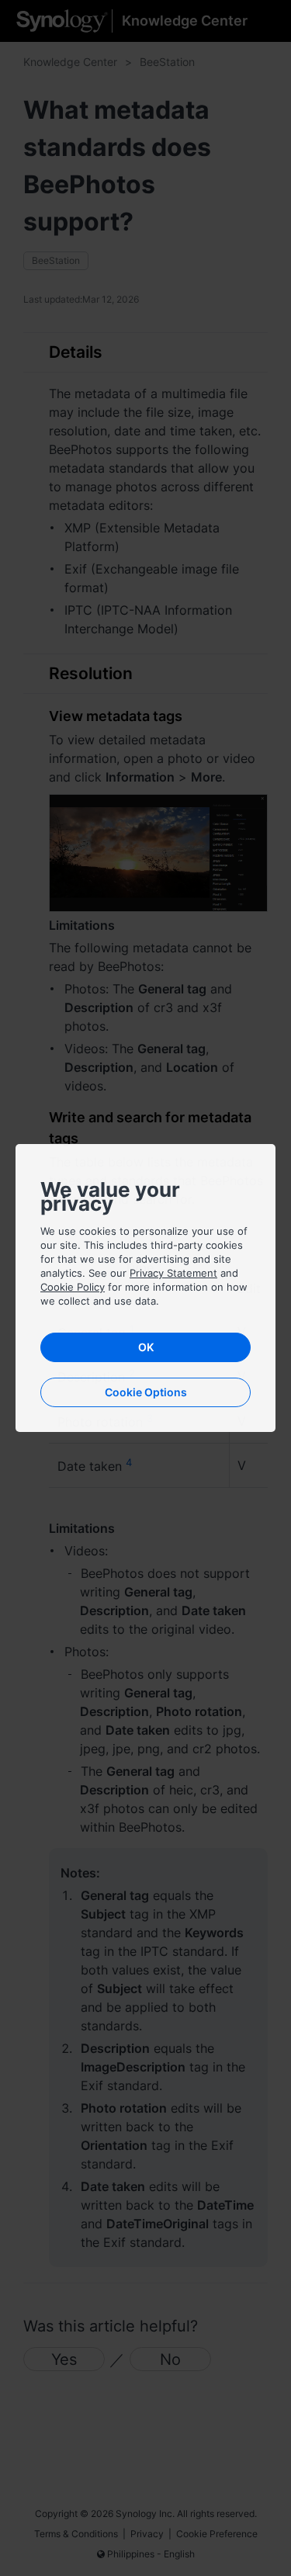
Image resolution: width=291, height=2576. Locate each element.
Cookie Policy (73, 1287)
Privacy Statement (173, 1273)
